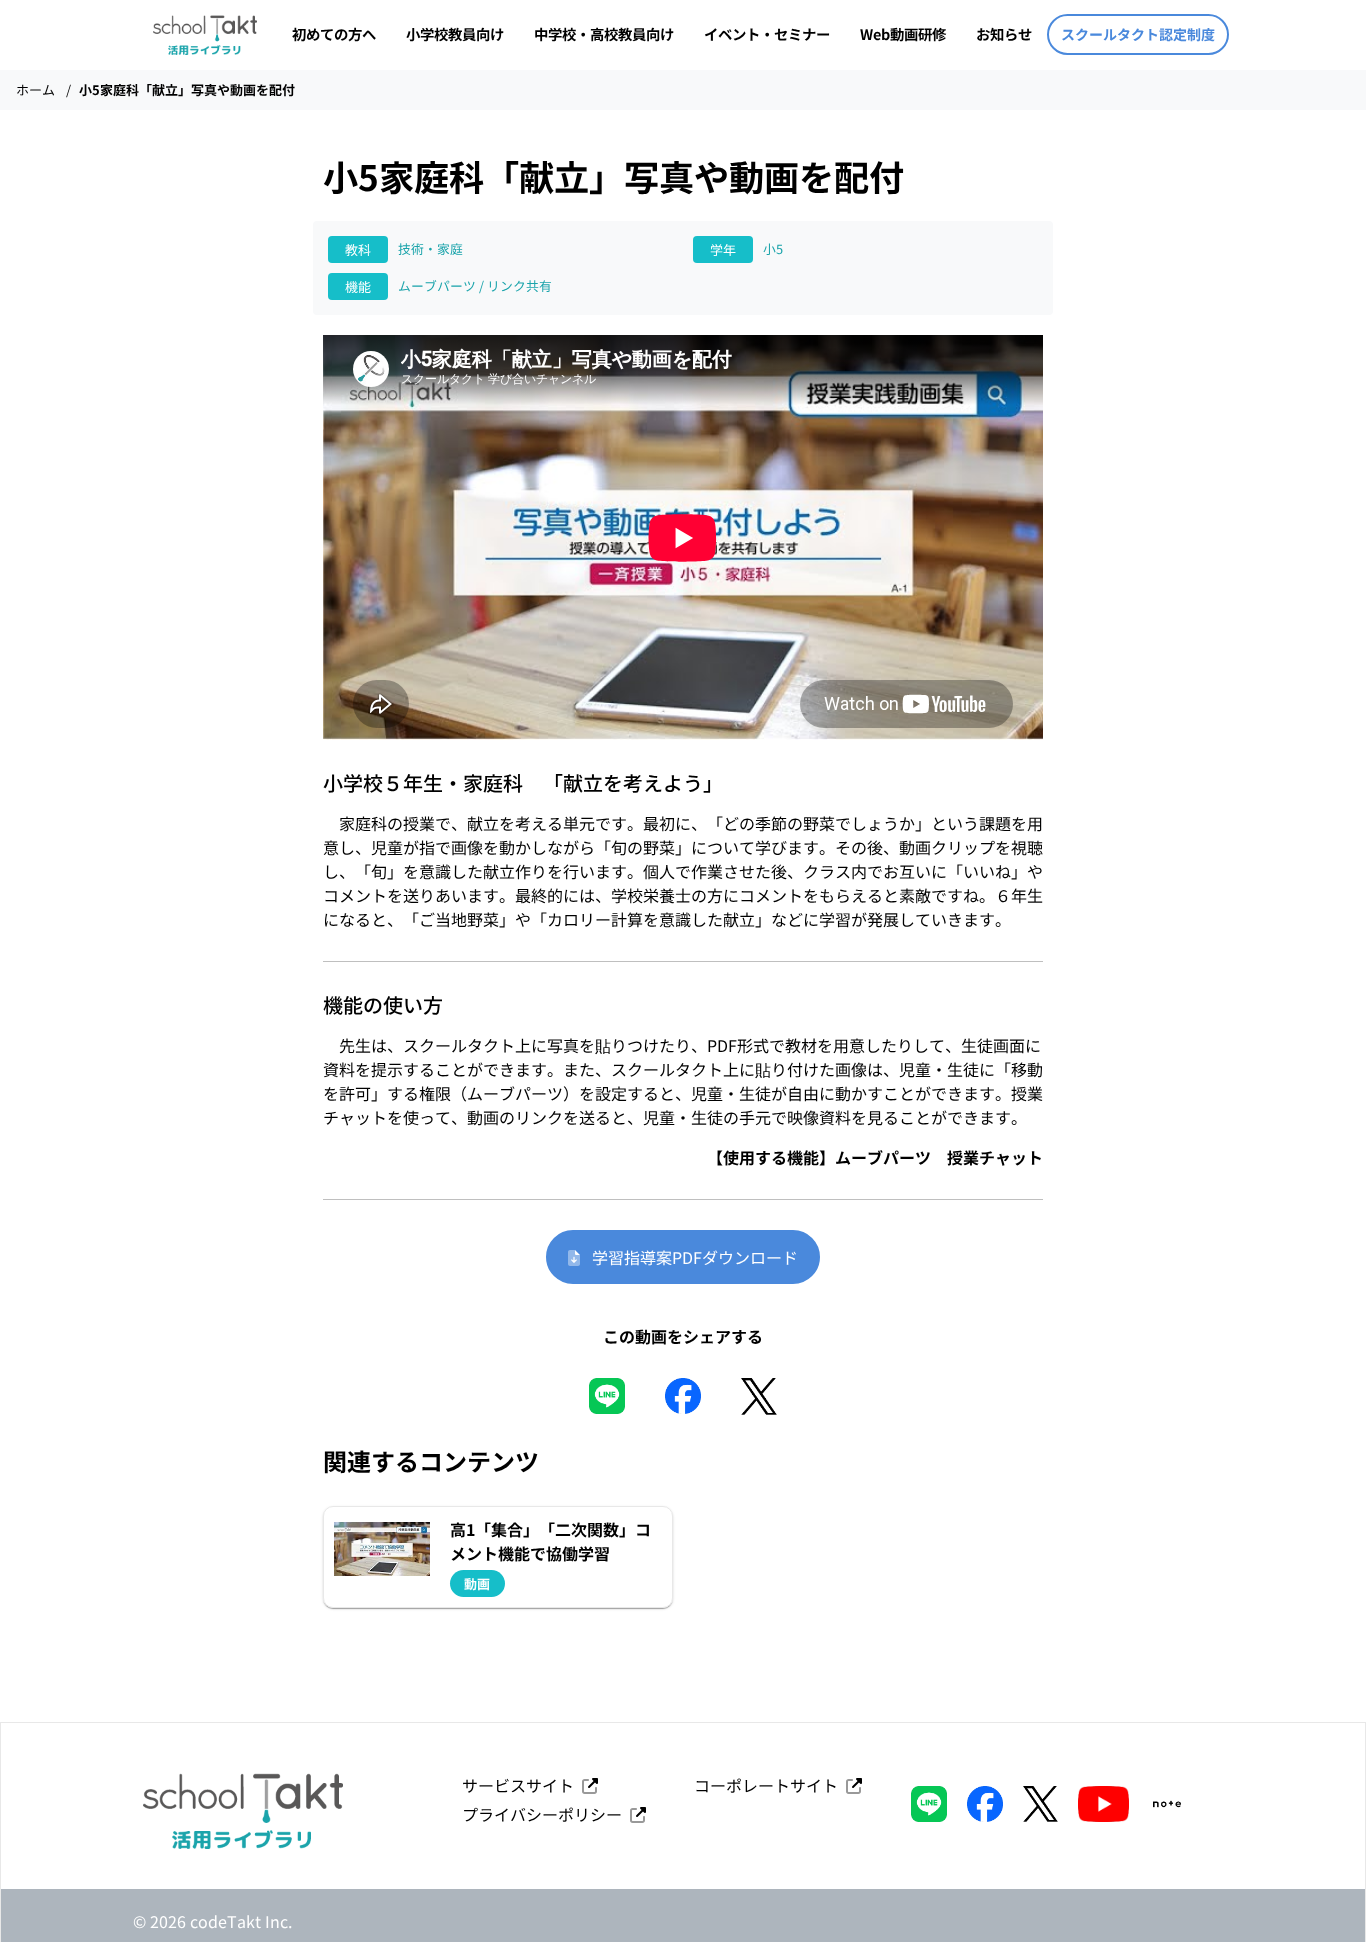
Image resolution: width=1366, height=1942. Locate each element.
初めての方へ (334, 33)
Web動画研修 (903, 33)
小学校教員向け (455, 33)
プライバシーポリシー (546, 1814)
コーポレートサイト (770, 1785)
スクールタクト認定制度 (1138, 34)
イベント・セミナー (767, 33)
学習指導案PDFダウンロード (689, 1257)
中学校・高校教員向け (604, 33)
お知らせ (1004, 33)
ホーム (35, 89)
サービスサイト (522, 1785)
